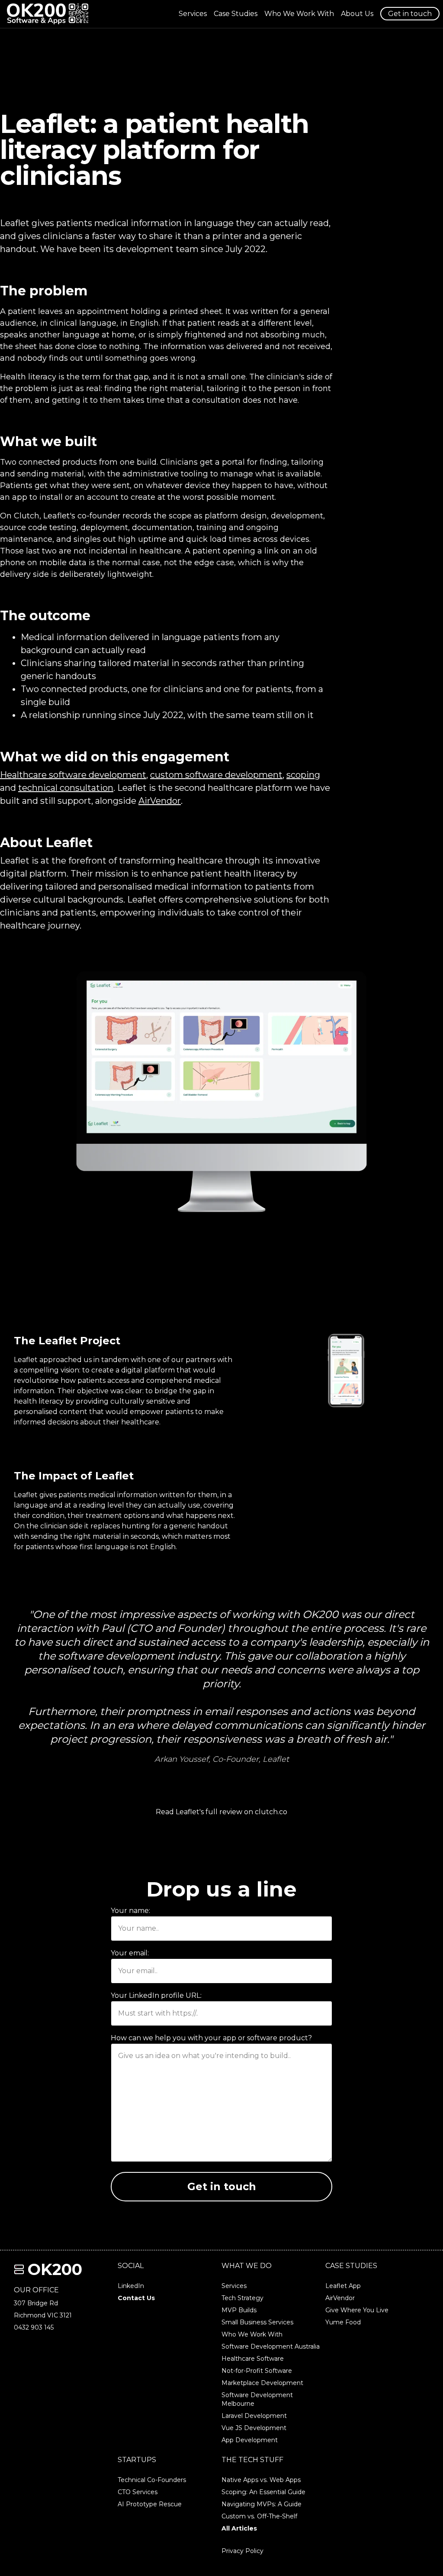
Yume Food (343, 2322)
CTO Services (138, 2492)
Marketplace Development (262, 2383)
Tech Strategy (242, 2298)
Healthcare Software (253, 2359)
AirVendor (160, 801)
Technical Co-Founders (152, 2480)
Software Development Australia (271, 2346)
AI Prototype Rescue (150, 2504)
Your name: (130, 1911)
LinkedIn (131, 2286)
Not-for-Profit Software (257, 2371)
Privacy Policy (242, 2551)
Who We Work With (299, 14)
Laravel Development (254, 2416)
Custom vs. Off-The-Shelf (259, 2516)
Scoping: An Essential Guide (263, 2492)
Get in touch (410, 14)
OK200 (55, 2269)
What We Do (247, 2266)
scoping (303, 775)
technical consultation (66, 788)
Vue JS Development (254, 2428)
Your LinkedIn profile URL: (156, 1995)
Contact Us (136, 2298)
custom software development (216, 775)
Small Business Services (257, 2322)
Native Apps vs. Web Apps (261, 2480)
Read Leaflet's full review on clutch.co (221, 1812)
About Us (357, 14)
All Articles (239, 2528)
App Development (250, 2440)
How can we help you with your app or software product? (211, 2038)
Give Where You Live (357, 2310)
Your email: (130, 1953)
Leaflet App (343, 2286)
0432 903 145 (34, 2327)
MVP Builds (239, 2310)
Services (193, 14)
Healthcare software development (73, 775)
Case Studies (236, 14)
